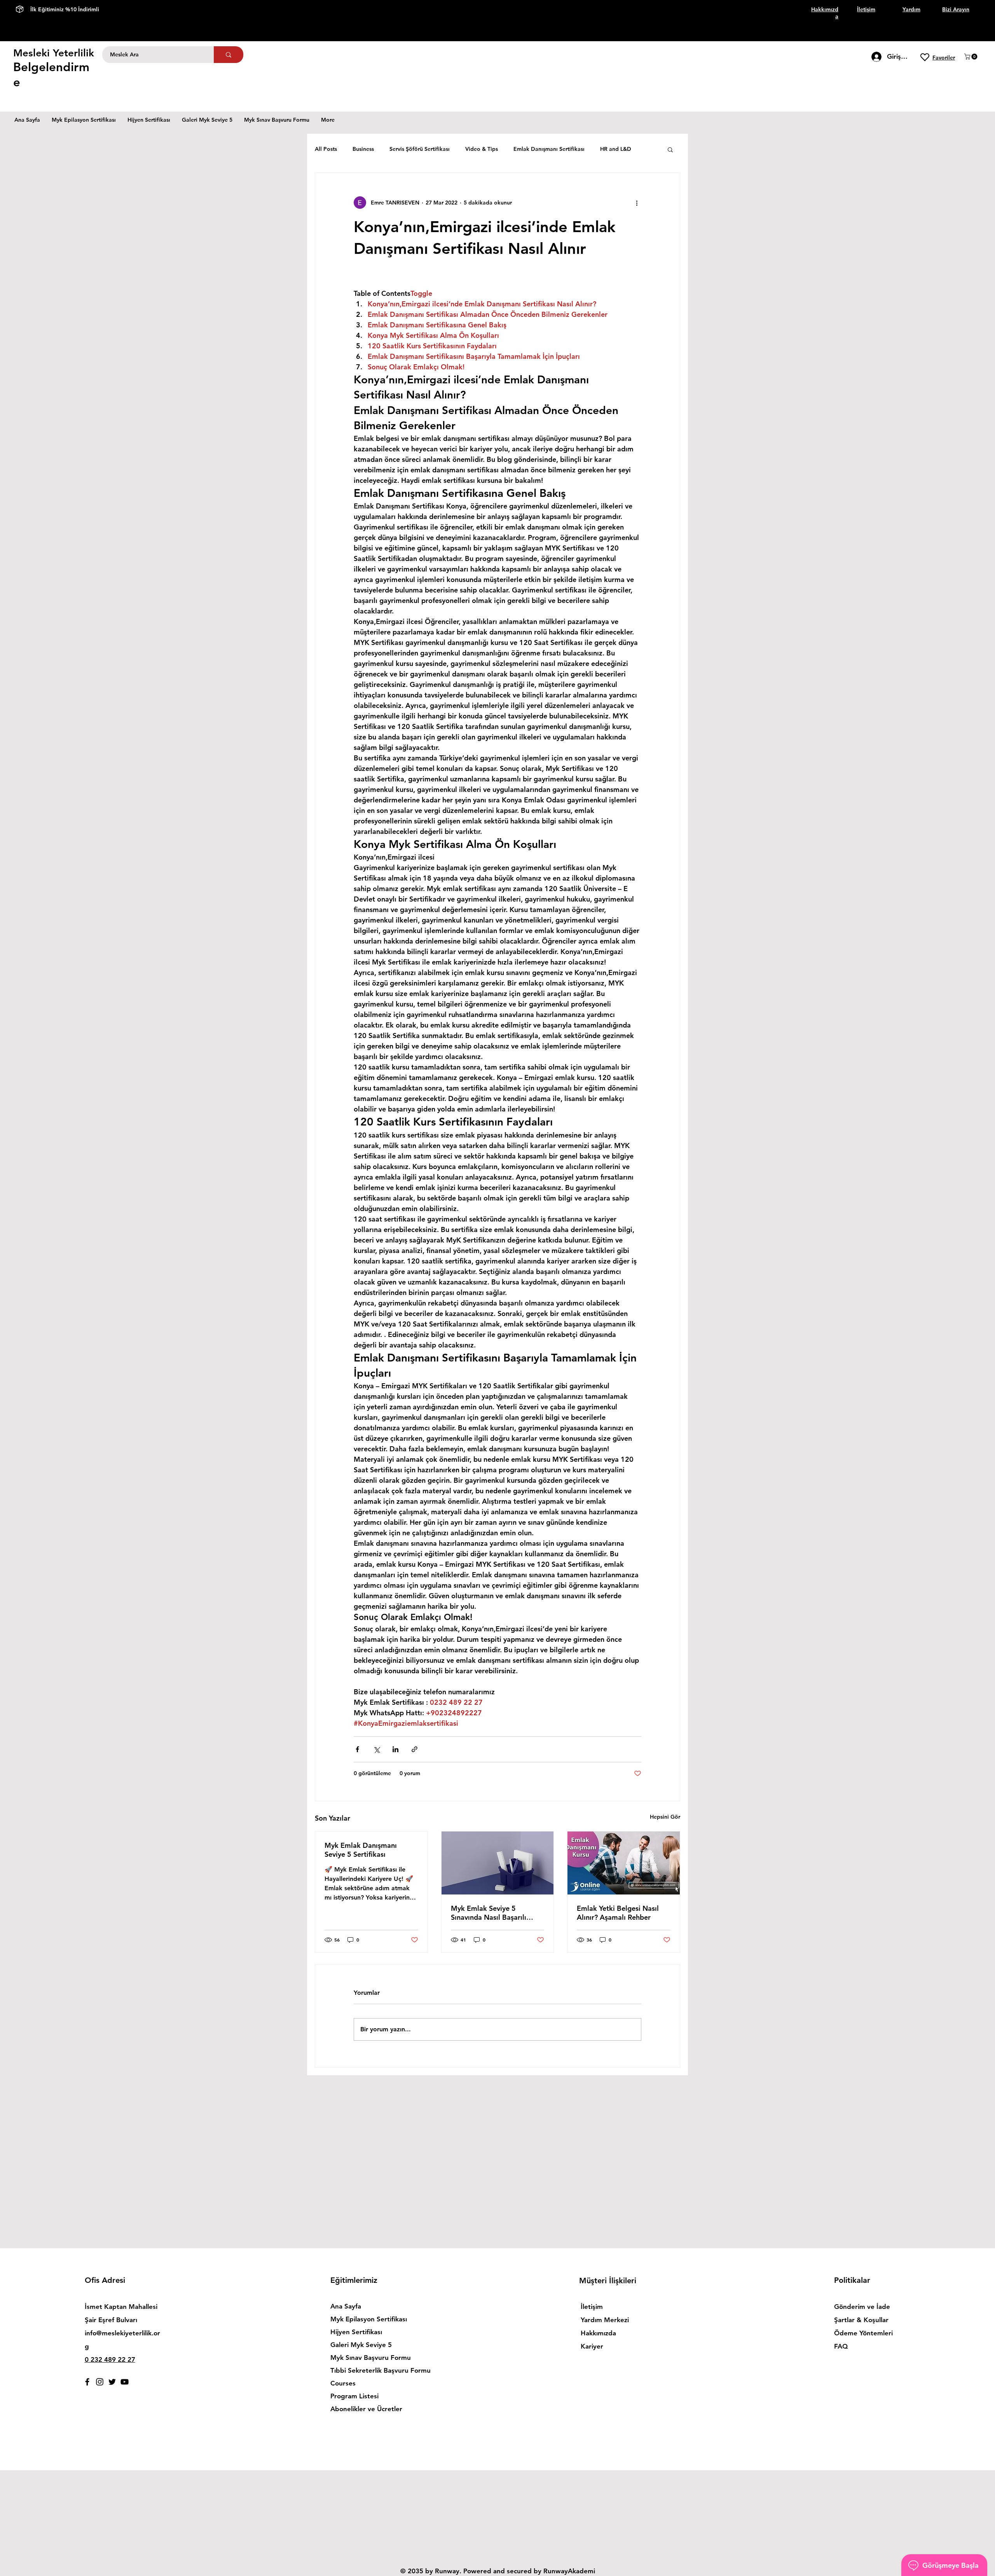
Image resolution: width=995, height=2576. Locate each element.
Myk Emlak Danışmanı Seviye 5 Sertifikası (361, 1850)
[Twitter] (112, 2382)
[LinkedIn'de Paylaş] (395, 1749)
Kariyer (592, 2346)
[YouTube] (125, 2382)
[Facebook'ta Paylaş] (357, 1749)
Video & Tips (482, 149)
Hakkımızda (598, 2333)
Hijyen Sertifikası (356, 2332)
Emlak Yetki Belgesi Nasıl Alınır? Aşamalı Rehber (618, 1913)
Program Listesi (354, 2396)
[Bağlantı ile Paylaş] (415, 1749)
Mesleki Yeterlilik (54, 53)
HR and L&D (616, 149)
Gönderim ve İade (862, 2307)
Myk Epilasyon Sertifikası (369, 2319)
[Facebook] (87, 2382)
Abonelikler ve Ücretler (366, 2409)
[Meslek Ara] (229, 55)
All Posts (326, 149)
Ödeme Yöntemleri (864, 2333)
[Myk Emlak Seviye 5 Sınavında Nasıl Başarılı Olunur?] (498, 1863)
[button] (971, 57)
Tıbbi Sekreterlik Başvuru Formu (373, 2370)
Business (363, 149)
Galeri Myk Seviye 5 (361, 2345)
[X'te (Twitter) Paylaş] (376, 1749)
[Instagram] (100, 2382)
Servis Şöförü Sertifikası (420, 149)
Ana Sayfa (346, 2306)
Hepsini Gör (665, 1817)
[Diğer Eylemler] (637, 203)
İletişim (592, 2307)
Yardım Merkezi (605, 2320)
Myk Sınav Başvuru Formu (371, 2358)
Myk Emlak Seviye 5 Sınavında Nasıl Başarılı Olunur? (489, 1913)
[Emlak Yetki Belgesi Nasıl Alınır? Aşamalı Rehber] (624, 1863)
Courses (343, 2383)
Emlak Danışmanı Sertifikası (549, 149)
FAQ (841, 2346)
